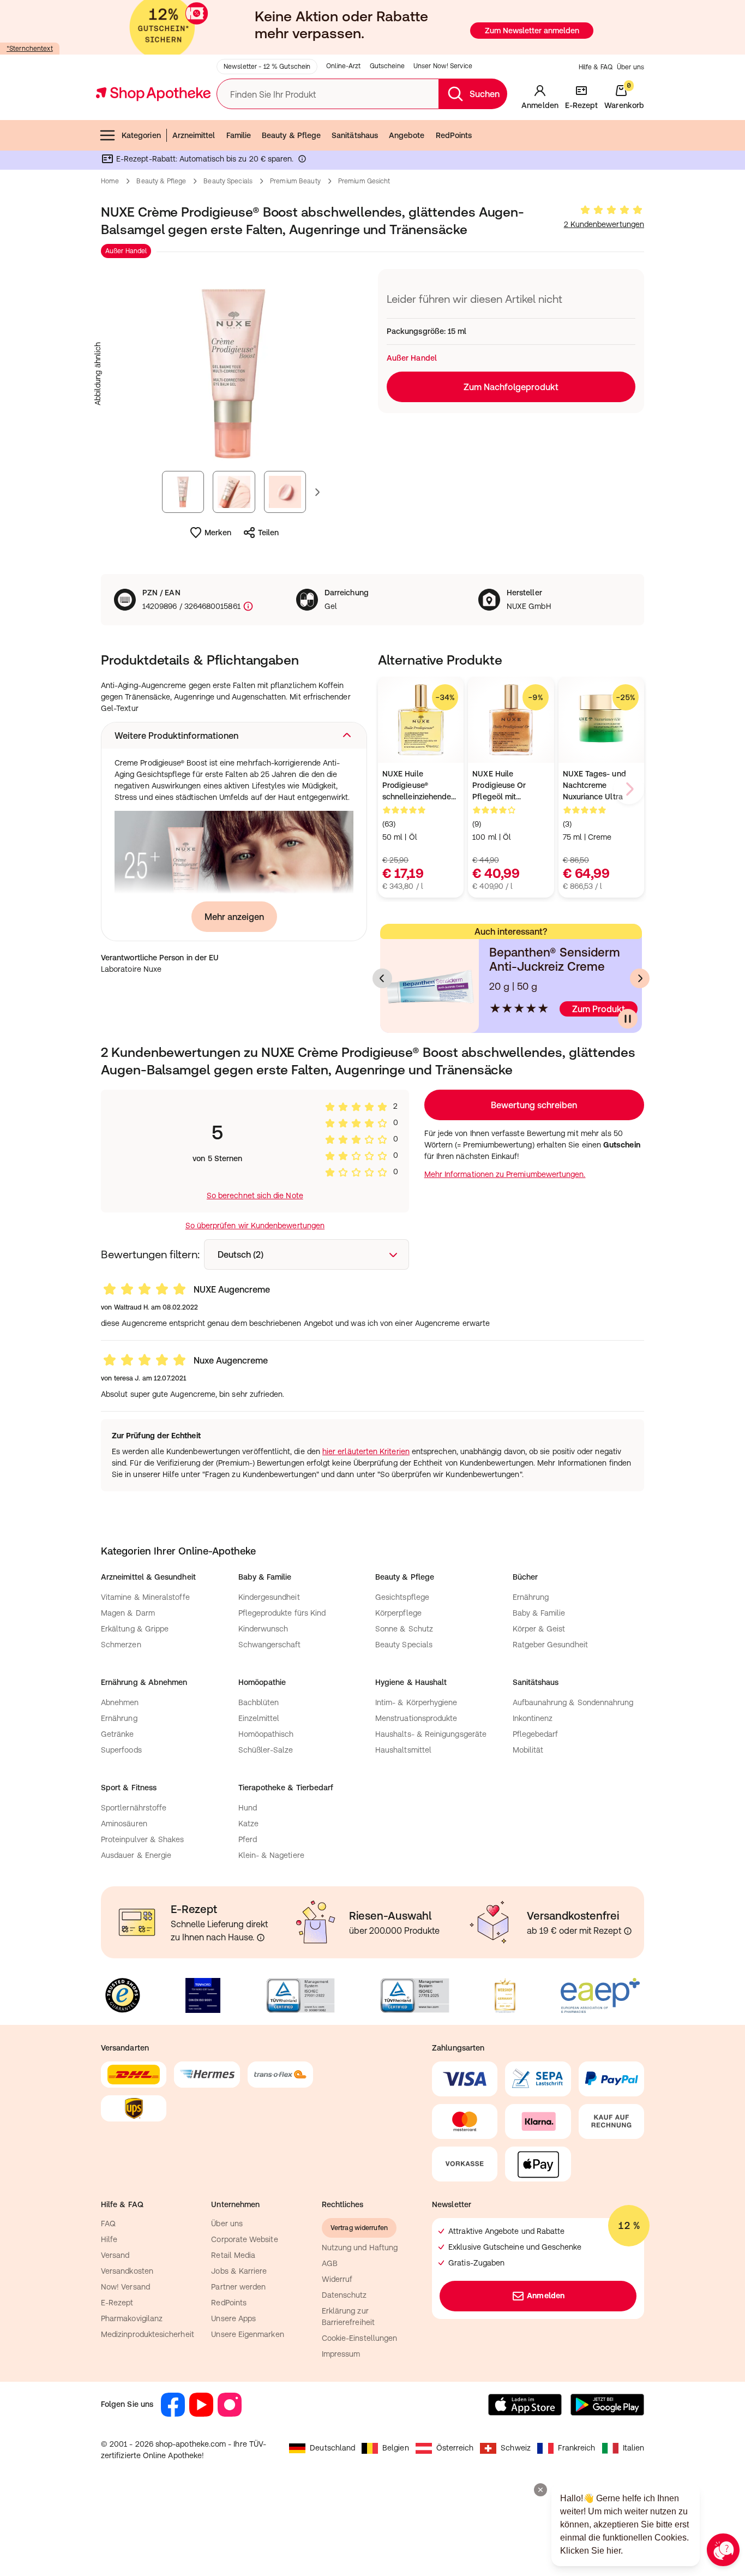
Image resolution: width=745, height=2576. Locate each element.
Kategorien (141, 135)
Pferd (248, 1839)
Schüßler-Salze (266, 1750)
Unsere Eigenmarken (247, 2334)
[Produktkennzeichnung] (247, 606)
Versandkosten (127, 2271)
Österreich (455, 2448)
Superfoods (121, 1750)
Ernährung (531, 1597)
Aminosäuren (124, 1824)
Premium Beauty (295, 181)
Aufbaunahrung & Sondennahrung (573, 1702)
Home (110, 181)
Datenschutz (344, 2295)
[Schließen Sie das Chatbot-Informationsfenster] (540, 2490)
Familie (239, 135)
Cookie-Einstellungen (359, 2338)
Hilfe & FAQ (596, 67)
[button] (234, 736)
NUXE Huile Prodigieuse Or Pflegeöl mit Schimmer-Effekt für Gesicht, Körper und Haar (509, 786)
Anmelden (546, 2296)
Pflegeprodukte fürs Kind (282, 1613)
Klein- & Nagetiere (271, 1855)
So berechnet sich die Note (255, 1196)
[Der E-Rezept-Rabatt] (302, 161)
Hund (248, 1808)
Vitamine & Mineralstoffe (145, 1597)
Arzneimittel (194, 135)
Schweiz (516, 2448)
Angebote (407, 135)
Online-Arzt (343, 66)
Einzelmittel (259, 1718)
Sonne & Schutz (404, 1629)
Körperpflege (398, 1613)
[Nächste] (640, 978)
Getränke (118, 1734)
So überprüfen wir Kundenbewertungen (255, 1226)
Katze (248, 1824)
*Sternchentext (30, 49)
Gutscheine (387, 66)
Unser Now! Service (443, 66)
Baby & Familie (539, 1613)
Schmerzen (121, 1645)
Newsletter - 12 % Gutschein (267, 67)
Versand (115, 2255)
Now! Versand (125, 2287)
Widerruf (337, 2279)
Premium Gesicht (364, 181)
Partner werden (238, 2287)
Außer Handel (126, 251)
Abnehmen (120, 1702)
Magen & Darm (128, 1613)
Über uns (630, 67)
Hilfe (109, 2239)
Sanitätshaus (355, 135)
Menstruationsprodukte (416, 1718)
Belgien (396, 2448)
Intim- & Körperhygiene (416, 1702)
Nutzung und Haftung (360, 2248)
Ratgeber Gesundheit (550, 1645)
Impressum (341, 2354)
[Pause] (628, 1019)
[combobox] (307, 1254)
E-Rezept (117, 2303)
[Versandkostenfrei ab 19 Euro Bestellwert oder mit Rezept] (628, 1931)
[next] (629, 789)
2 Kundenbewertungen (604, 224)
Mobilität (528, 1750)
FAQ (108, 2224)
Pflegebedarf (536, 1734)
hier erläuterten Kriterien (366, 1451)
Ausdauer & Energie (136, 1855)
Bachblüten (259, 1702)
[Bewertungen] (611, 210)
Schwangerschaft (270, 1645)
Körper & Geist (539, 1629)
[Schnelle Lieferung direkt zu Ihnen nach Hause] (261, 1938)
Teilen (268, 533)
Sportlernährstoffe (134, 1808)
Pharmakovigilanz (132, 2318)
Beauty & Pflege (291, 135)
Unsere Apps (233, 2318)
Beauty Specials (228, 181)
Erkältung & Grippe (135, 1629)
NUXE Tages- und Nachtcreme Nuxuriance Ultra (594, 785)
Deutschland (332, 2448)
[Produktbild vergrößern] (234, 374)
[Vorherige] (382, 978)
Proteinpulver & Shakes (143, 1839)
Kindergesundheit (269, 1597)
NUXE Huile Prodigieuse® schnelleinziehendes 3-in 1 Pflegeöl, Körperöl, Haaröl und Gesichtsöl (419, 786)
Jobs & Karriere (239, 2271)
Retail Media (233, 2255)
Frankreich (577, 2448)
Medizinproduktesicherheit (148, 2334)
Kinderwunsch (263, 1629)
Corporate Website (244, 2239)
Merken (218, 533)
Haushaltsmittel (403, 1750)
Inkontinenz (533, 1718)
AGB (330, 2263)
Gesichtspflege (402, 1597)
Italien (634, 2448)
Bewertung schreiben (534, 1105)
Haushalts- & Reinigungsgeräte (431, 1734)
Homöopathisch (266, 1734)
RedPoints (454, 135)
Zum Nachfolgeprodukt (511, 387)
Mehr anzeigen (234, 917)
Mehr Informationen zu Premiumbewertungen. (505, 1174)
